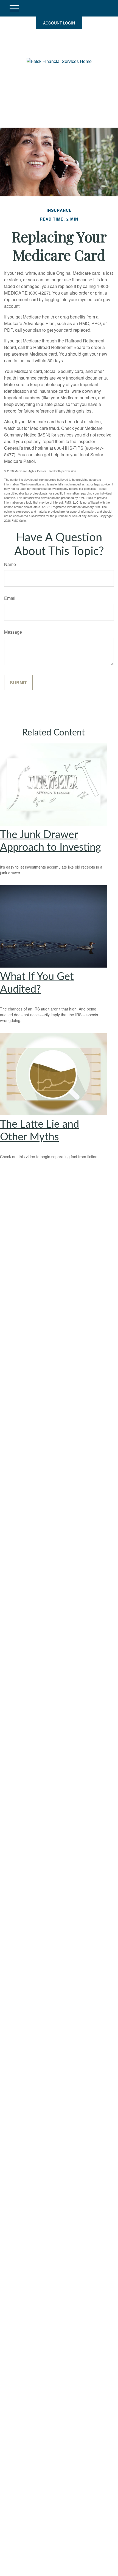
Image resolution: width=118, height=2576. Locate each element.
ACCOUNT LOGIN (59, 23)
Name (10, 564)
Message (13, 632)
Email (10, 598)
